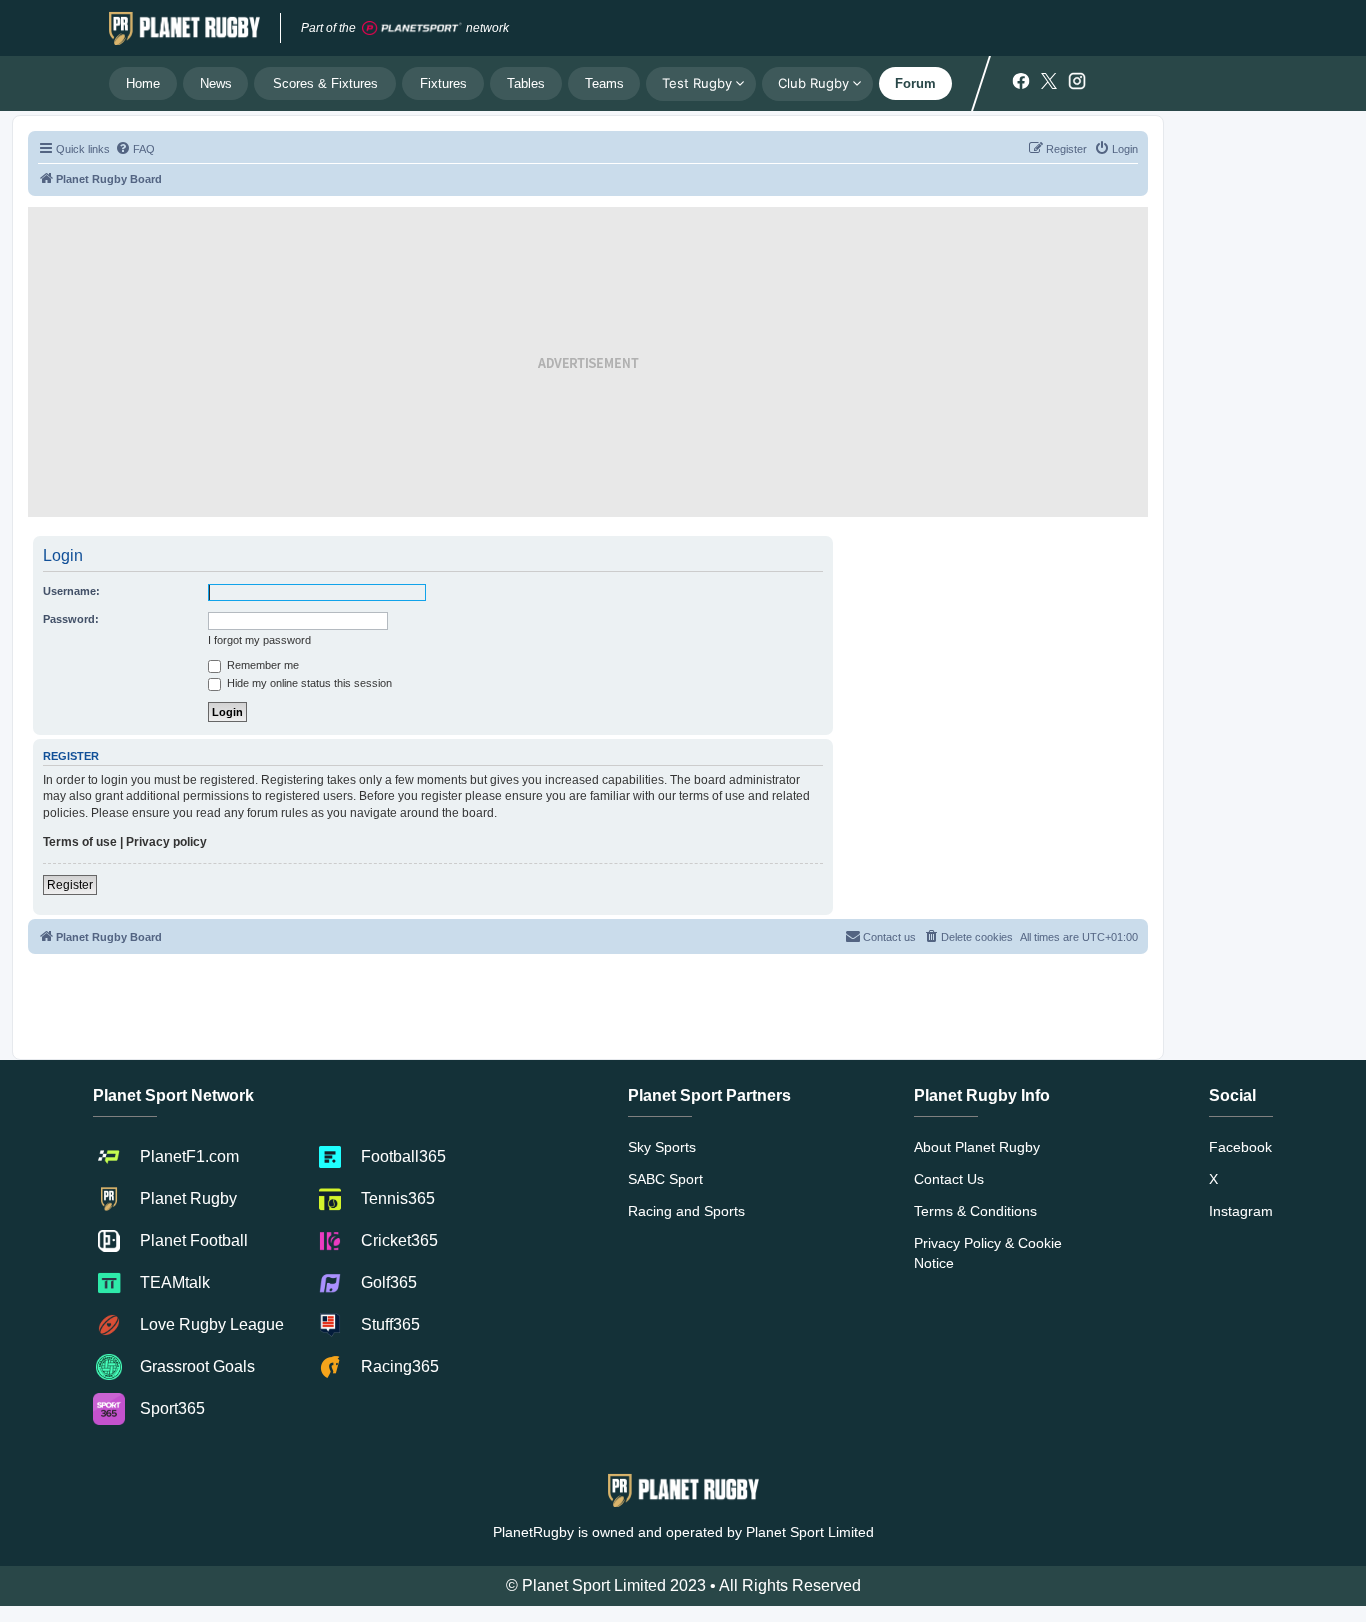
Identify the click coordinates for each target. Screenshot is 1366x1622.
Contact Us (949, 1179)
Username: (71, 591)
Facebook (1240, 1147)
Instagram (1241, 1211)
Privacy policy (166, 842)
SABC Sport (665, 1179)
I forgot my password (259, 640)
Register (70, 885)
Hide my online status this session (308, 683)
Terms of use (80, 842)
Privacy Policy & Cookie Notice (988, 1253)
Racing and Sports (686, 1211)
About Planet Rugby (977, 1147)
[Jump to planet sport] (412, 28)
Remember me (261, 665)
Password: (71, 619)
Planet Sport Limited (810, 1532)
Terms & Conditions (975, 1211)
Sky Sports (662, 1147)
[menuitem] (135, 149)
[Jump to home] (184, 28)
